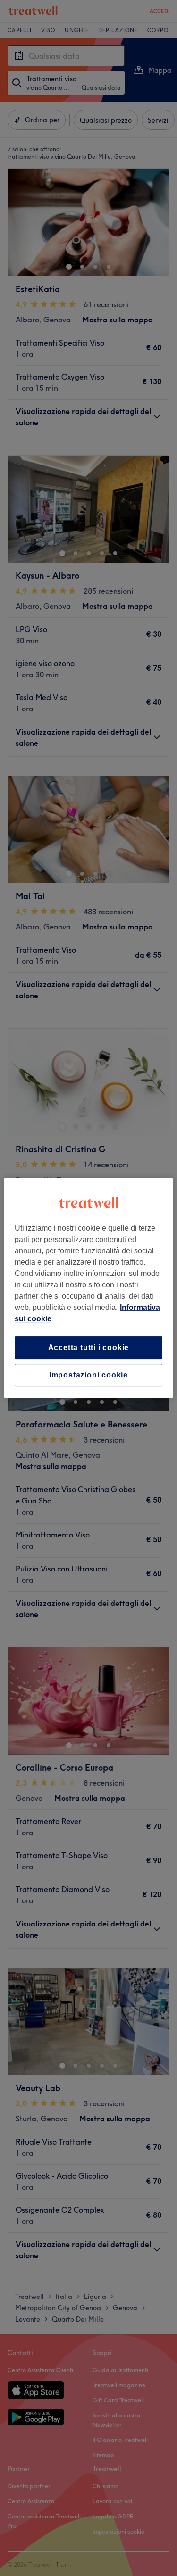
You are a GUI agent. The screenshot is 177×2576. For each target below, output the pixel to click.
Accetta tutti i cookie (89, 1347)
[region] (88, 1288)
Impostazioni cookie (88, 1375)
